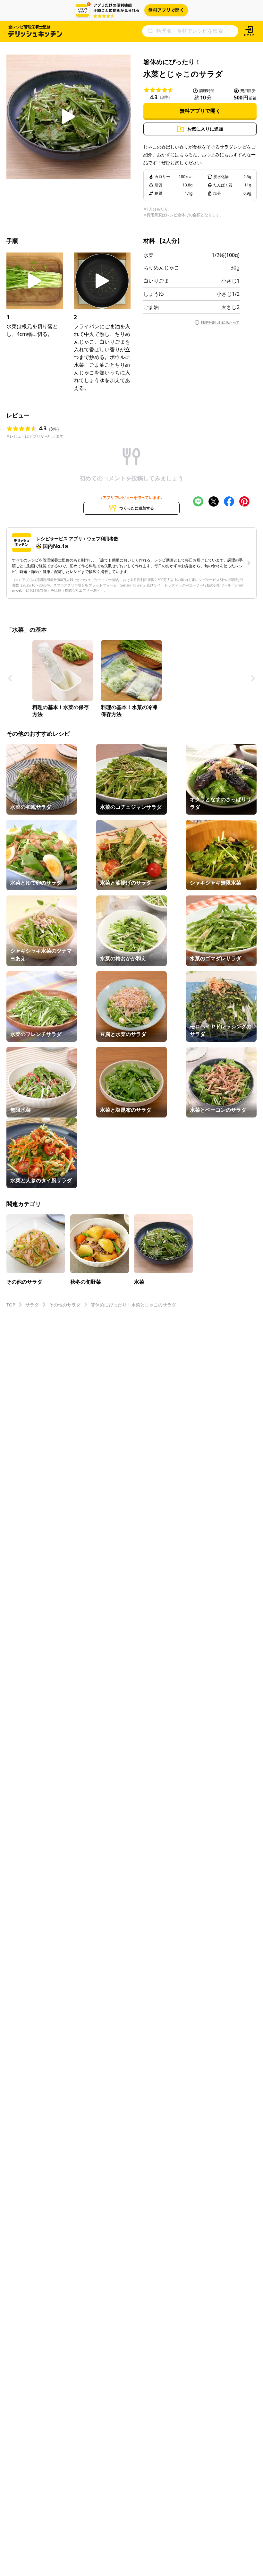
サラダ (32, 1305)
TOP (11, 1305)
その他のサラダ (65, 1305)
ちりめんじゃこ (161, 268)
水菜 (148, 255)
